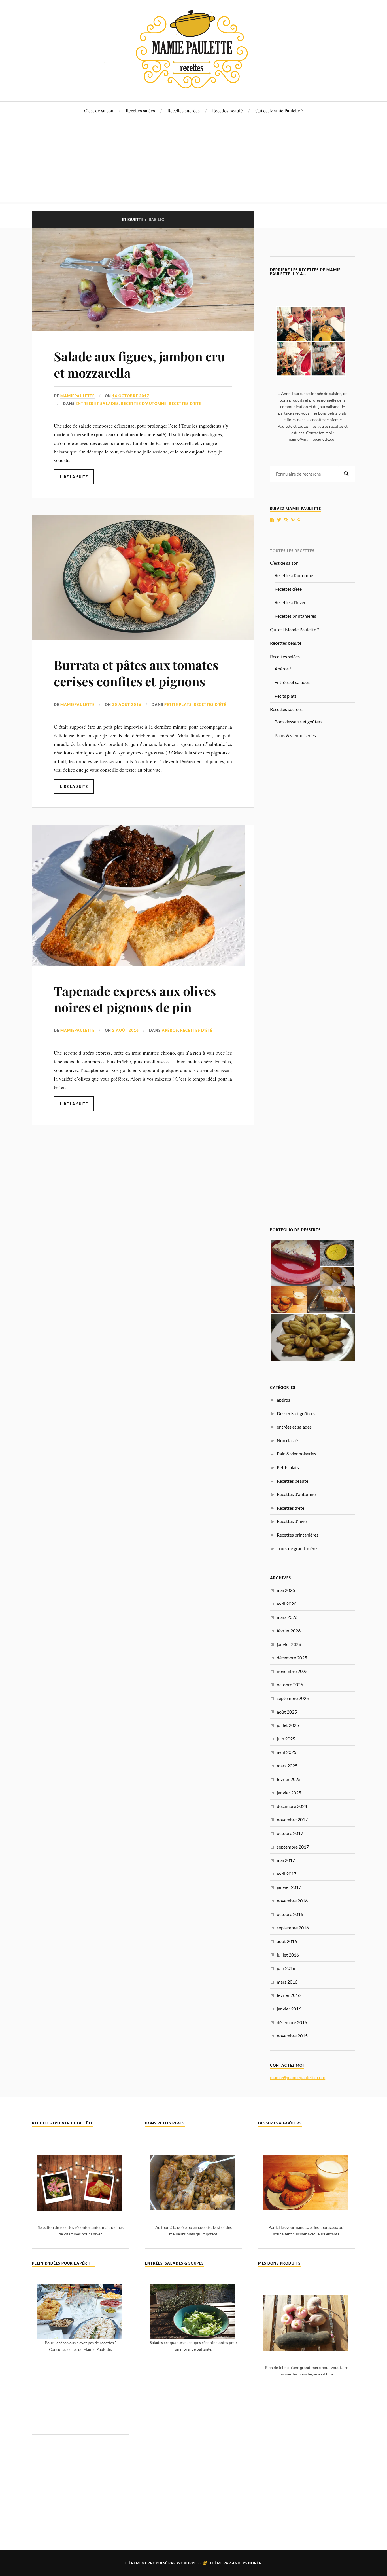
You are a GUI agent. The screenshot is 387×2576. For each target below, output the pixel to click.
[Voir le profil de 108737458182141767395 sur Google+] (299, 520)
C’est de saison (99, 110)
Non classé (287, 1440)
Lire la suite (74, 477)
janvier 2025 (289, 1793)
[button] (295, 1263)
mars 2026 (287, 1617)
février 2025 (289, 1779)
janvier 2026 (289, 1644)
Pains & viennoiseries (295, 735)
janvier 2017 (289, 1887)
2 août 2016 (126, 1030)
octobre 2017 (290, 1833)
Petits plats (178, 704)
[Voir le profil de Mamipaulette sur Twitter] (279, 520)
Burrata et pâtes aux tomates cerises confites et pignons (136, 673)
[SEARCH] (346, 474)
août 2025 (287, 1712)
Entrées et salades (292, 682)
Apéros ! (283, 669)
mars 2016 (287, 1982)
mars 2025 (287, 1766)
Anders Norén (247, 2563)
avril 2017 (287, 1874)
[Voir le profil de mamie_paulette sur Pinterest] (293, 520)
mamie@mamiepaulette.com (298, 2077)
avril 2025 (287, 1752)
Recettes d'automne (144, 404)
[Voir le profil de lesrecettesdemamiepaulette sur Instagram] (286, 520)
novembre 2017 (292, 1819)
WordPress (189, 2563)
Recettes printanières (295, 616)
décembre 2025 (292, 1658)
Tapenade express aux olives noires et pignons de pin (135, 999)
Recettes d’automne (294, 575)
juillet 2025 (288, 1725)
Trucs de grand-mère (297, 1548)
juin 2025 (286, 1739)
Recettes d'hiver (293, 1521)
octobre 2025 (290, 1684)
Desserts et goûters (296, 1413)
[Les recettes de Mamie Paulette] (193, 84)
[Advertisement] (193, 162)
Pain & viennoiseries (296, 1454)
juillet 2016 (288, 1955)
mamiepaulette (77, 396)
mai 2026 (286, 1590)
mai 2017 (286, 1860)
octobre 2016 (290, 1914)
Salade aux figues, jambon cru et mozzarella (140, 364)
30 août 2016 (127, 704)
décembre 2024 (292, 1806)
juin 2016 (286, 1968)
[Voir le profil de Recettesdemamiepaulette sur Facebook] (272, 520)
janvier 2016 (289, 2009)
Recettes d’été (288, 589)
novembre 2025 (292, 1671)
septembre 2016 (293, 1928)
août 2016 (287, 1941)
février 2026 (289, 1631)
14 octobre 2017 (131, 396)
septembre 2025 (293, 1698)
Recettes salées (140, 110)
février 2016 (289, 1995)
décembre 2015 (292, 2022)
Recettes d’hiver (290, 602)
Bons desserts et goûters (298, 722)
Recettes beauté (227, 110)
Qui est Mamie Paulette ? (279, 110)
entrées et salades (97, 404)
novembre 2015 (292, 2036)
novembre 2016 (292, 1901)
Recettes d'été (185, 404)
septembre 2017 (293, 1847)
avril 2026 (287, 1604)
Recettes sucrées (184, 110)
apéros (170, 1030)
